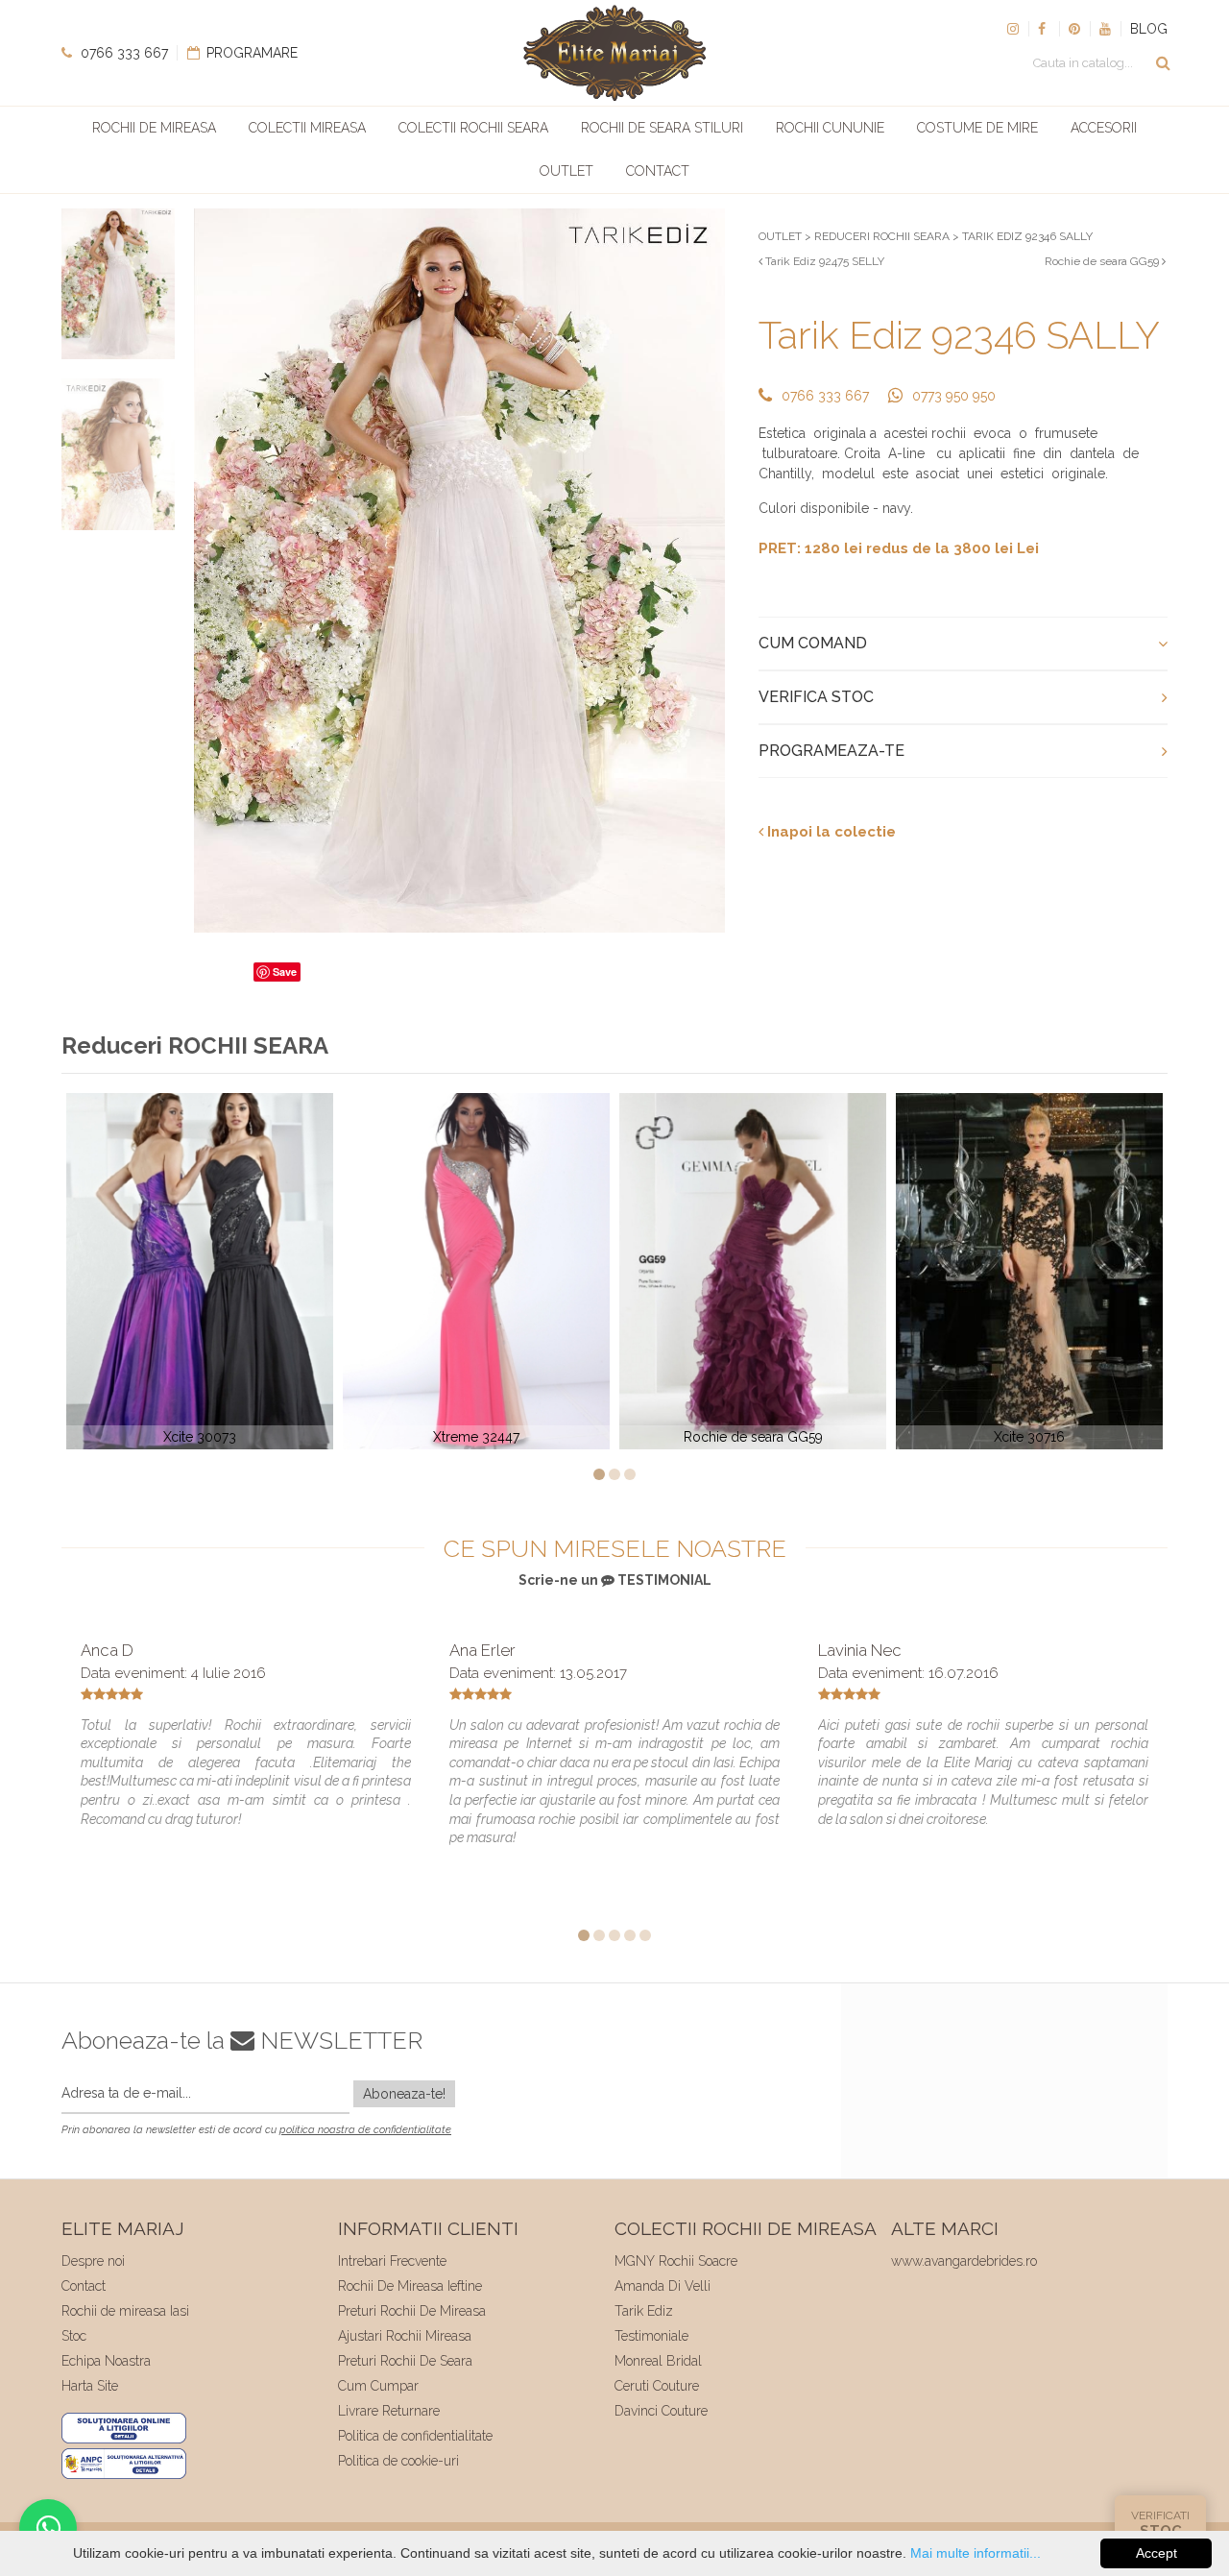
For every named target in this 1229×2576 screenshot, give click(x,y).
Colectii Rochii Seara (473, 128)
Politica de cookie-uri (398, 2461)
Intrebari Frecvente (392, 2261)
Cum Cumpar (378, 2386)
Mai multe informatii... (976, 2553)
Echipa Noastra (106, 2361)
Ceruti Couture (657, 2386)
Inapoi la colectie (830, 832)
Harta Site (90, 2386)
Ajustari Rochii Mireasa (405, 2336)
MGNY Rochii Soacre (676, 2261)
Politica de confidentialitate (415, 2436)
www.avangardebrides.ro (964, 2261)
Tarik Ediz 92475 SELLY (823, 261)
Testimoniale (651, 2336)
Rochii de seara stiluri (662, 128)
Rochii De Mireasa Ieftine (410, 2286)
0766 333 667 (122, 53)
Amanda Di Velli (663, 2286)
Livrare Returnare (389, 2411)
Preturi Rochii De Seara (405, 2361)
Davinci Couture (661, 2411)
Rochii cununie (830, 128)
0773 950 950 (954, 396)
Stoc (74, 2336)
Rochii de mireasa (154, 128)
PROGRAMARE (250, 53)
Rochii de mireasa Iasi (125, 2311)
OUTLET (780, 236)
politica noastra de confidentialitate (365, 2130)
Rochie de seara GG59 (1103, 261)
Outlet (566, 171)
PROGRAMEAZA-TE (831, 751)
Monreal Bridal (658, 2361)
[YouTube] (1105, 29)
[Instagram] (1013, 29)
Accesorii (1104, 128)
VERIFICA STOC (816, 697)
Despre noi (93, 2261)
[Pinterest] (1074, 29)
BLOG (1149, 29)
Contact (658, 171)
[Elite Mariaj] (614, 53)
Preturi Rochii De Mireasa (412, 2311)
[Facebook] (1044, 29)
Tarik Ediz (644, 2311)
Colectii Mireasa (307, 128)
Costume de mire (977, 128)
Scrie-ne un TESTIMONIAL (615, 1580)
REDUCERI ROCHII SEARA (882, 236)
